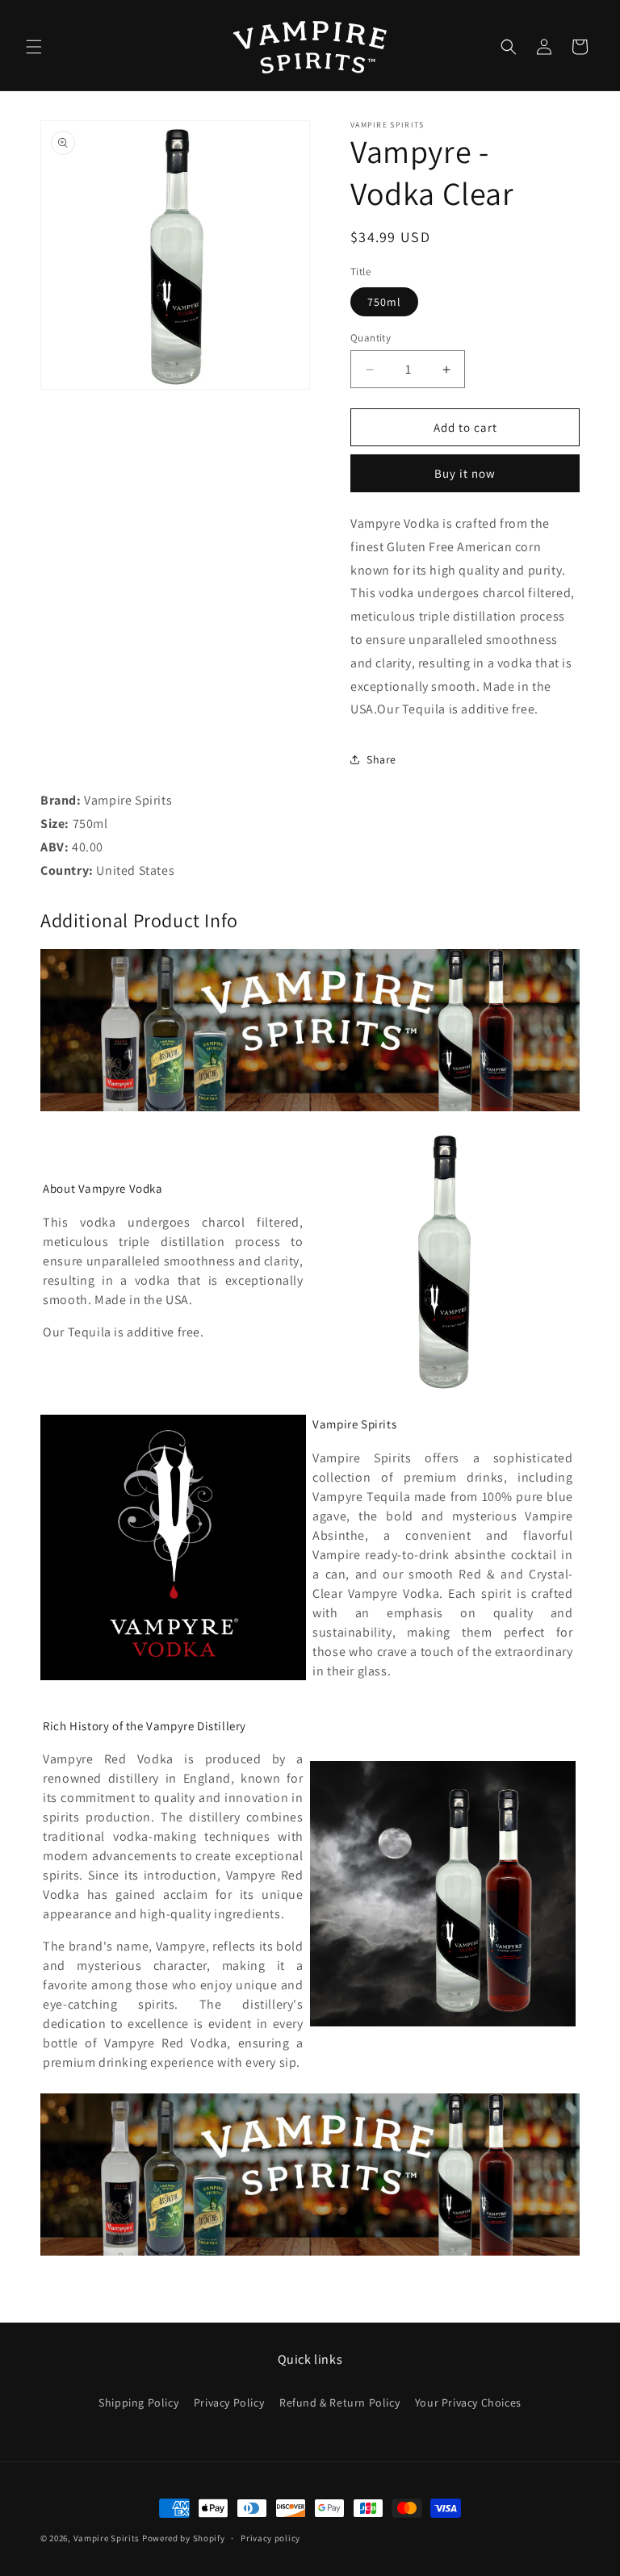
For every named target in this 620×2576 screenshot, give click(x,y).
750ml (384, 302)
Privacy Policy (229, 2402)
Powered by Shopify (184, 2538)
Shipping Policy (138, 2402)
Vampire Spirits (107, 2538)
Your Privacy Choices (468, 2402)
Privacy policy (270, 2538)
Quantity (371, 338)
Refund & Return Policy (339, 2402)
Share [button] (381, 759)
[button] (34, 47)
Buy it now (465, 473)
